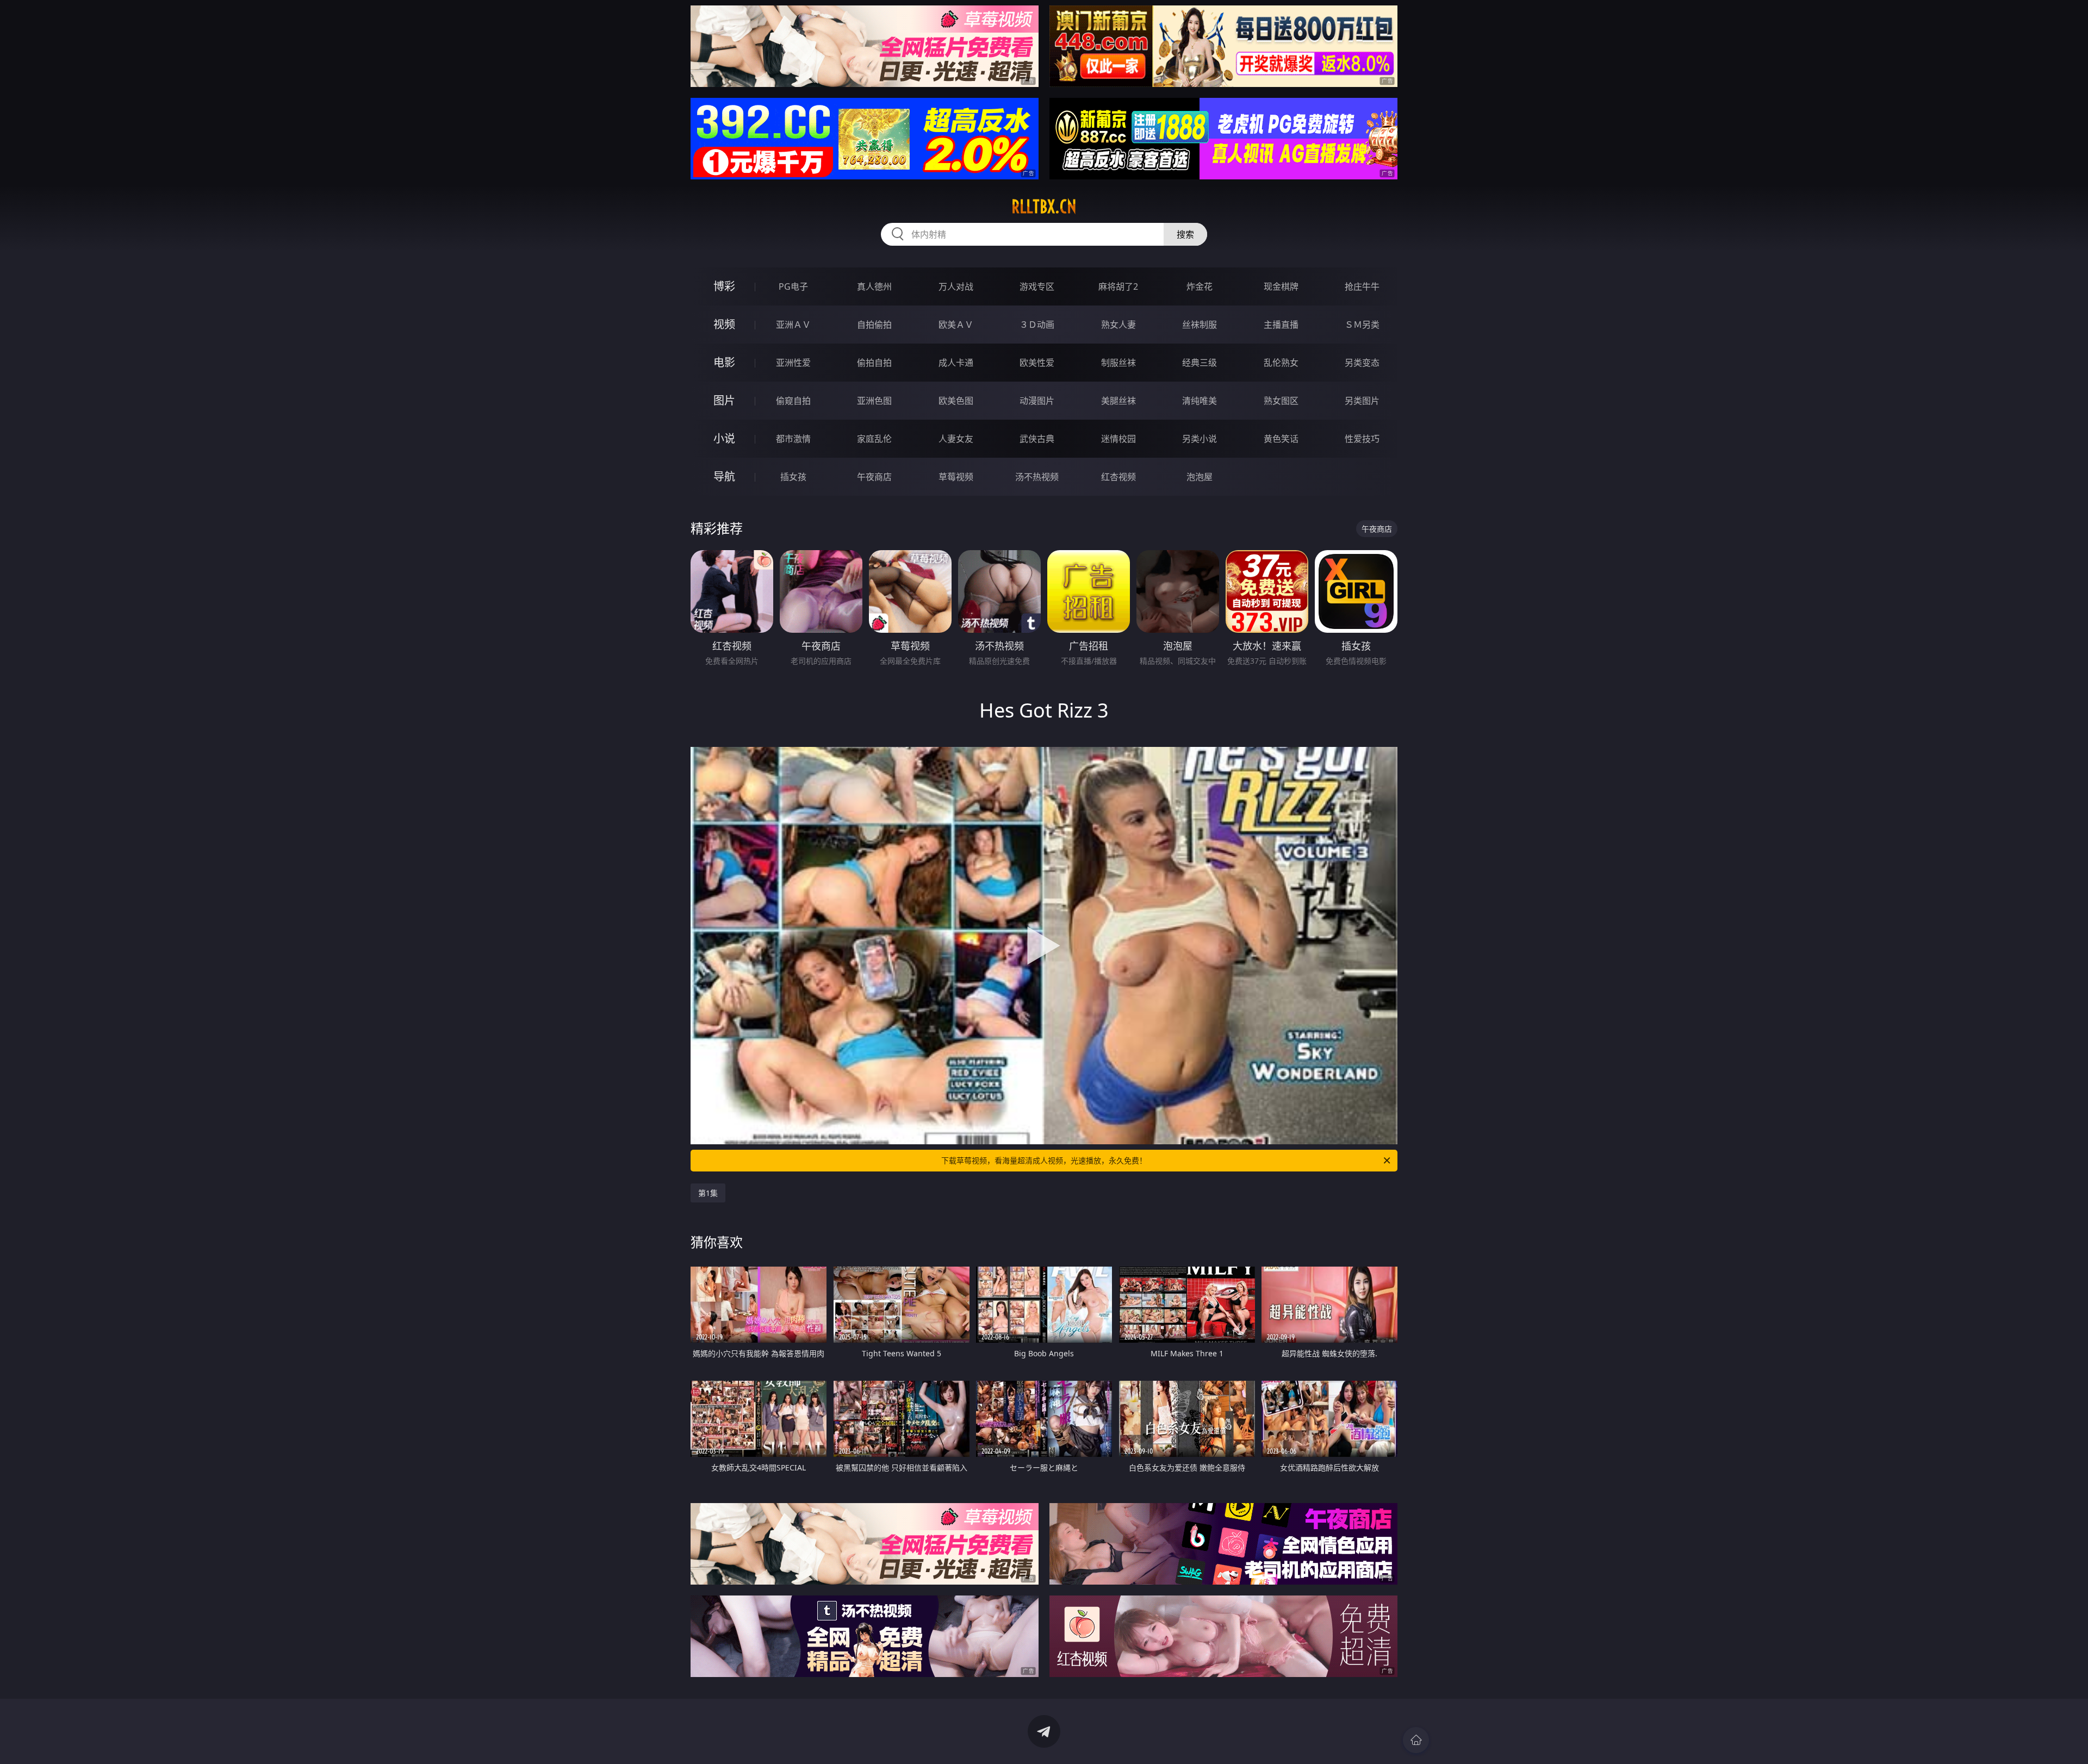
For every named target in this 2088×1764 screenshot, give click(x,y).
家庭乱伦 (874, 439)
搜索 (1185, 234)
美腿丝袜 (1118, 401)
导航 (724, 476)
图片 (724, 400)
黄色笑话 (1281, 439)
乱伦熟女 (1281, 363)
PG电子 (793, 286)
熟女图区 (1281, 401)
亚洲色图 (874, 401)
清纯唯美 (1200, 401)
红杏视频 (1118, 477)
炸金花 (1200, 286)
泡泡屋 (1200, 477)
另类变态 (1362, 363)
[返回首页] (1416, 1740)
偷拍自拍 (874, 363)
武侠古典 (1037, 439)
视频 (724, 324)
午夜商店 (874, 477)
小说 (724, 438)
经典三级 (1200, 363)
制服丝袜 (1118, 363)
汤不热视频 (1037, 477)
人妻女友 (956, 439)
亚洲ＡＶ (793, 325)
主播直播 (1281, 325)
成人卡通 (956, 363)
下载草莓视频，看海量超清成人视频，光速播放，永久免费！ (1044, 1160)
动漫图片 (1037, 401)
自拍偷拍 (874, 325)
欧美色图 (956, 401)
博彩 (724, 286)
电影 (724, 362)
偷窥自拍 (793, 401)
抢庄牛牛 (1362, 286)
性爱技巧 (1362, 439)
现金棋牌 (1281, 286)
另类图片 (1362, 401)
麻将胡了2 (1118, 286)
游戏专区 (1037, 286)
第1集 (708, 1193)
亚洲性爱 (793, 363)
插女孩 (793, 477)
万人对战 (956, 286)
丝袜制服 (1200, 325)
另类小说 (1200, 439)
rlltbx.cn (1044, 207)
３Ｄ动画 (1037, 325)
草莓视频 (956, 477)
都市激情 (793, 439)
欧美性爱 (1037, 363)
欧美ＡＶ (956, 325)
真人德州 (874, 286)
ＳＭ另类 (1362, 325)
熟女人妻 (1118, 325)
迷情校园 (1118, 439)
